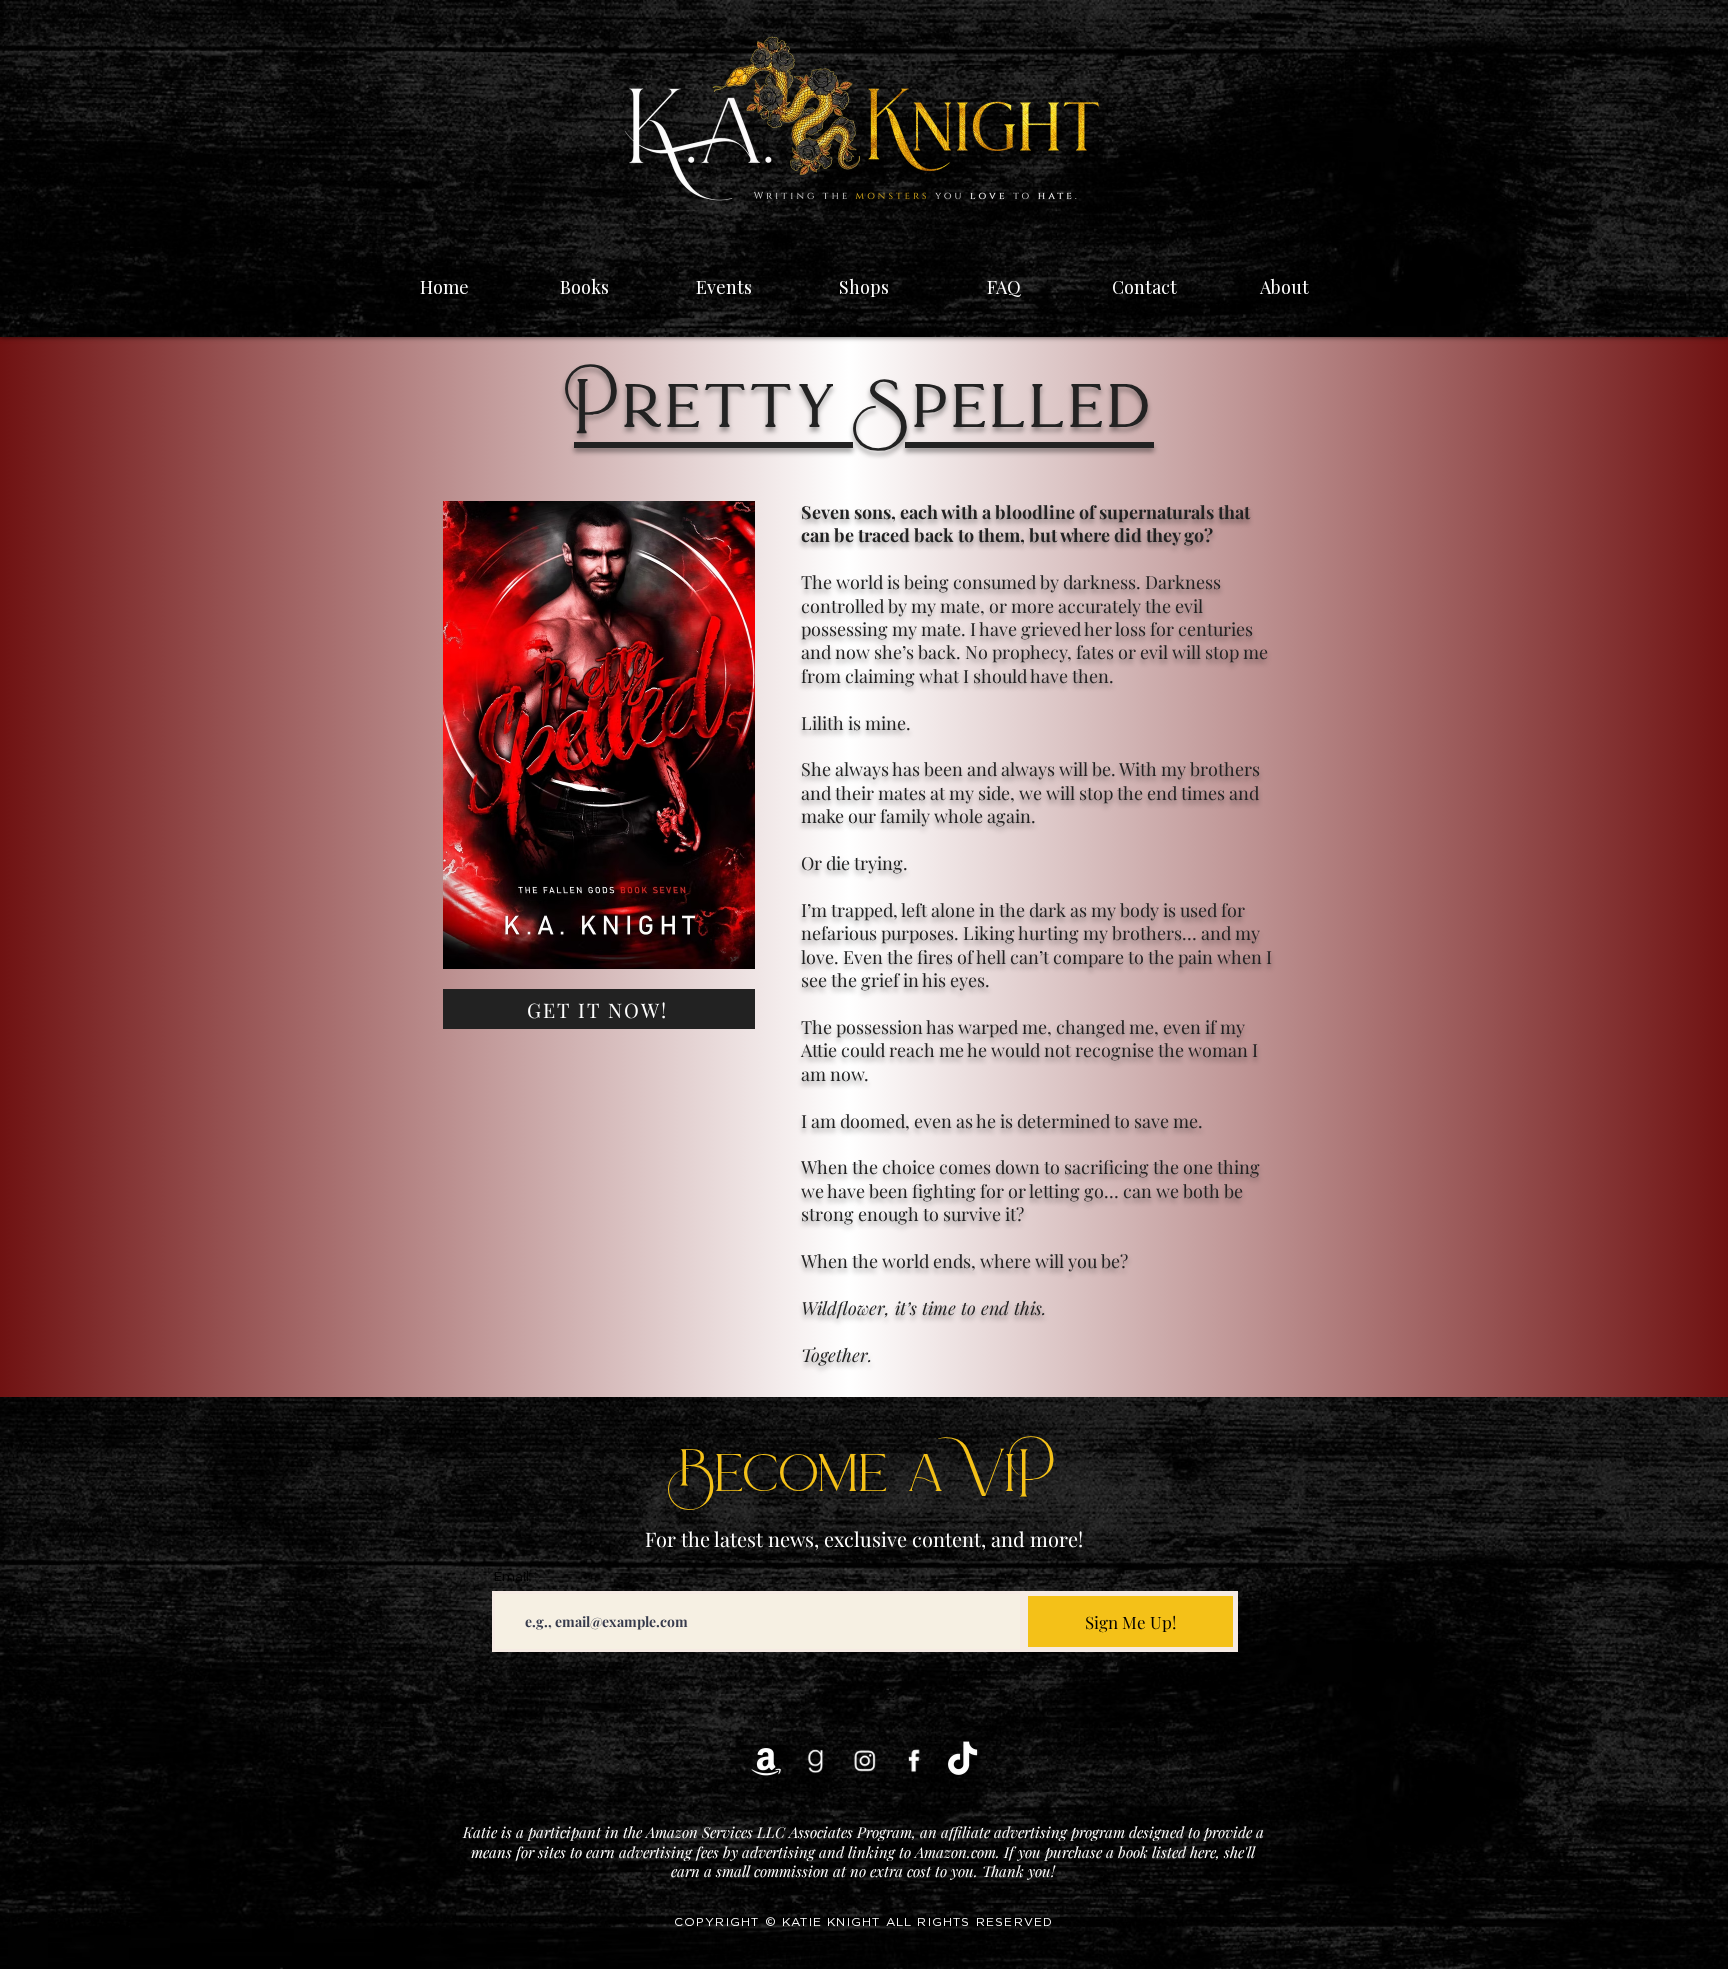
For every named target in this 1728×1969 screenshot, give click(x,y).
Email (511, 1576)
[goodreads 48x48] (815, 1760)
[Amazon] (766, 1760)
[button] (724, 278)
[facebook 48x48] (913, 1760)
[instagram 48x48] (864, 1760)
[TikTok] (962, 1760)
